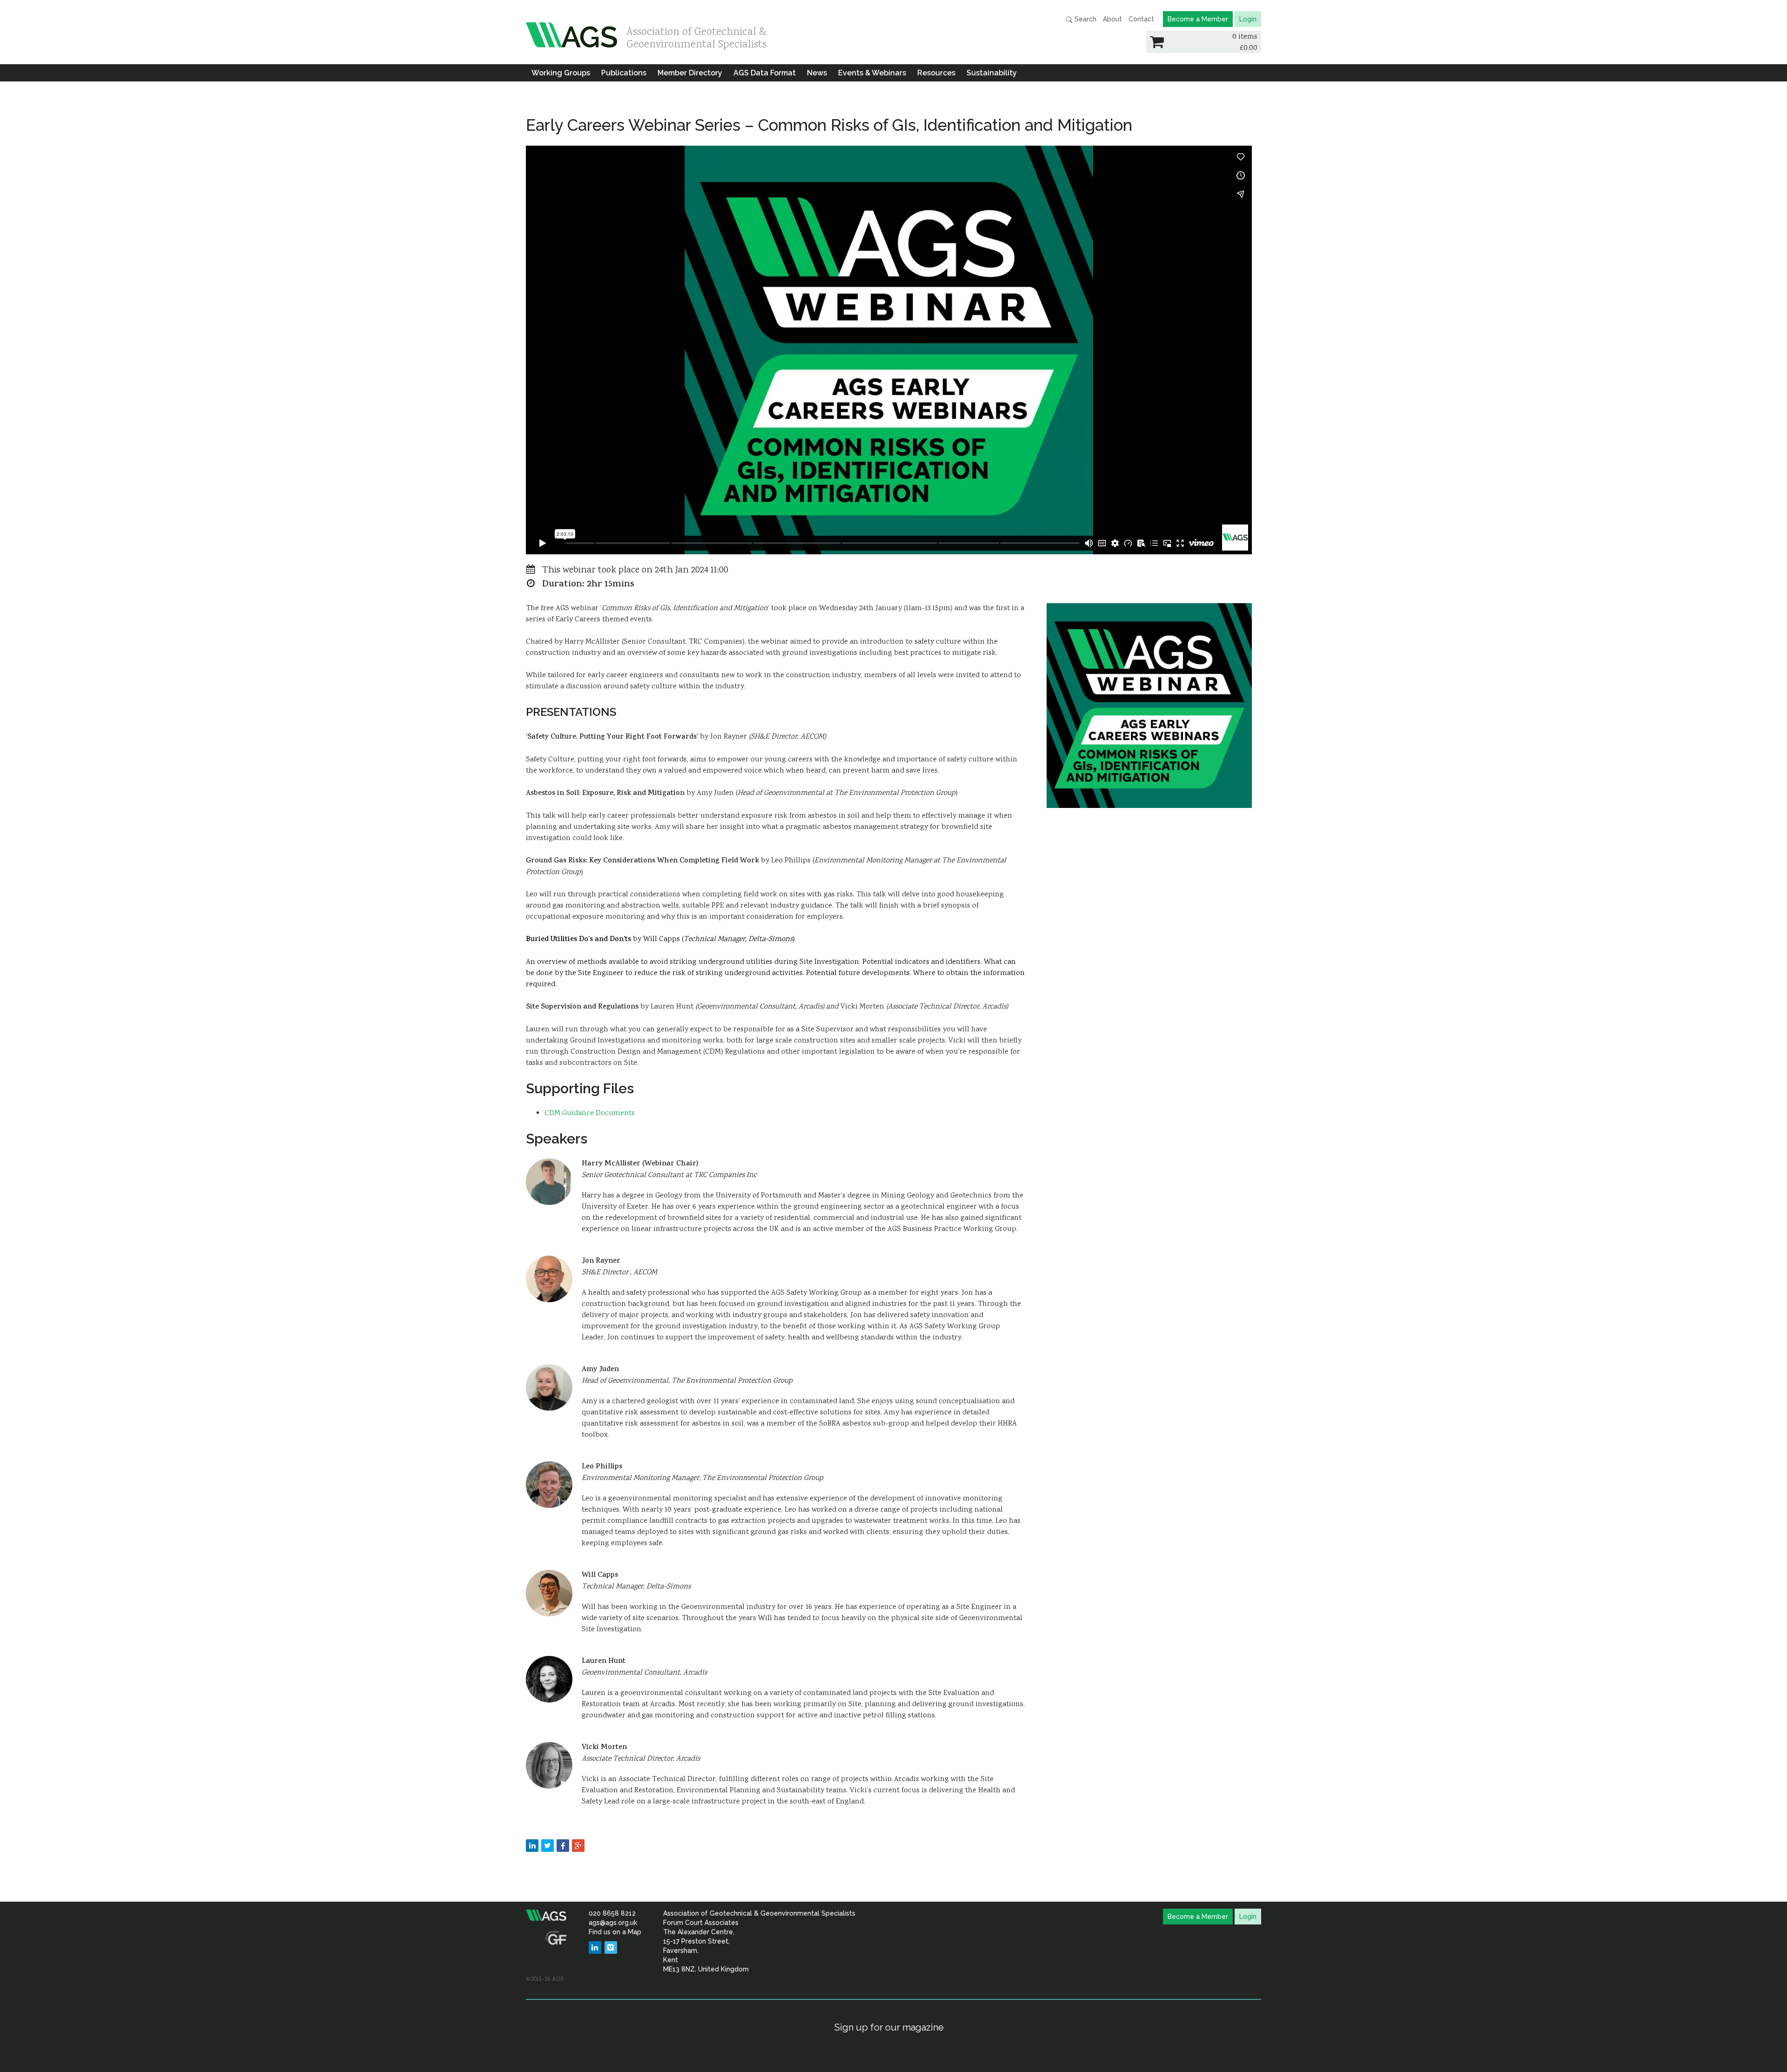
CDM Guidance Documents (590, 1113)
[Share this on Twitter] (548, 1846)
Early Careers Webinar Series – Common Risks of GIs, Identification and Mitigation (829, 125)
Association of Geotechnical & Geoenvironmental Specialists (697, 36)
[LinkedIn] (595, 1948)
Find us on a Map (615, 1932)
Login (1248, 19)
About (1112, 19)
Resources (936, 73)
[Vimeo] (611, 1948)
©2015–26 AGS (545, 1979)
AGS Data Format (765, 73)
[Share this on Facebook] (563, 1846)
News (817, 73)
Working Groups (561, 73)
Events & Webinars (872, 73)
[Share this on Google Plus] (578, 1846)
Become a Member (1198, 19)
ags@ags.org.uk (613, 1923)
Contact (1141, 19)
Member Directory (690, 73)
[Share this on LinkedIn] (532, 1846)
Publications (624, 73)
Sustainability (992, 73)
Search (1085, 19)
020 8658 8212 (612, 1913)
